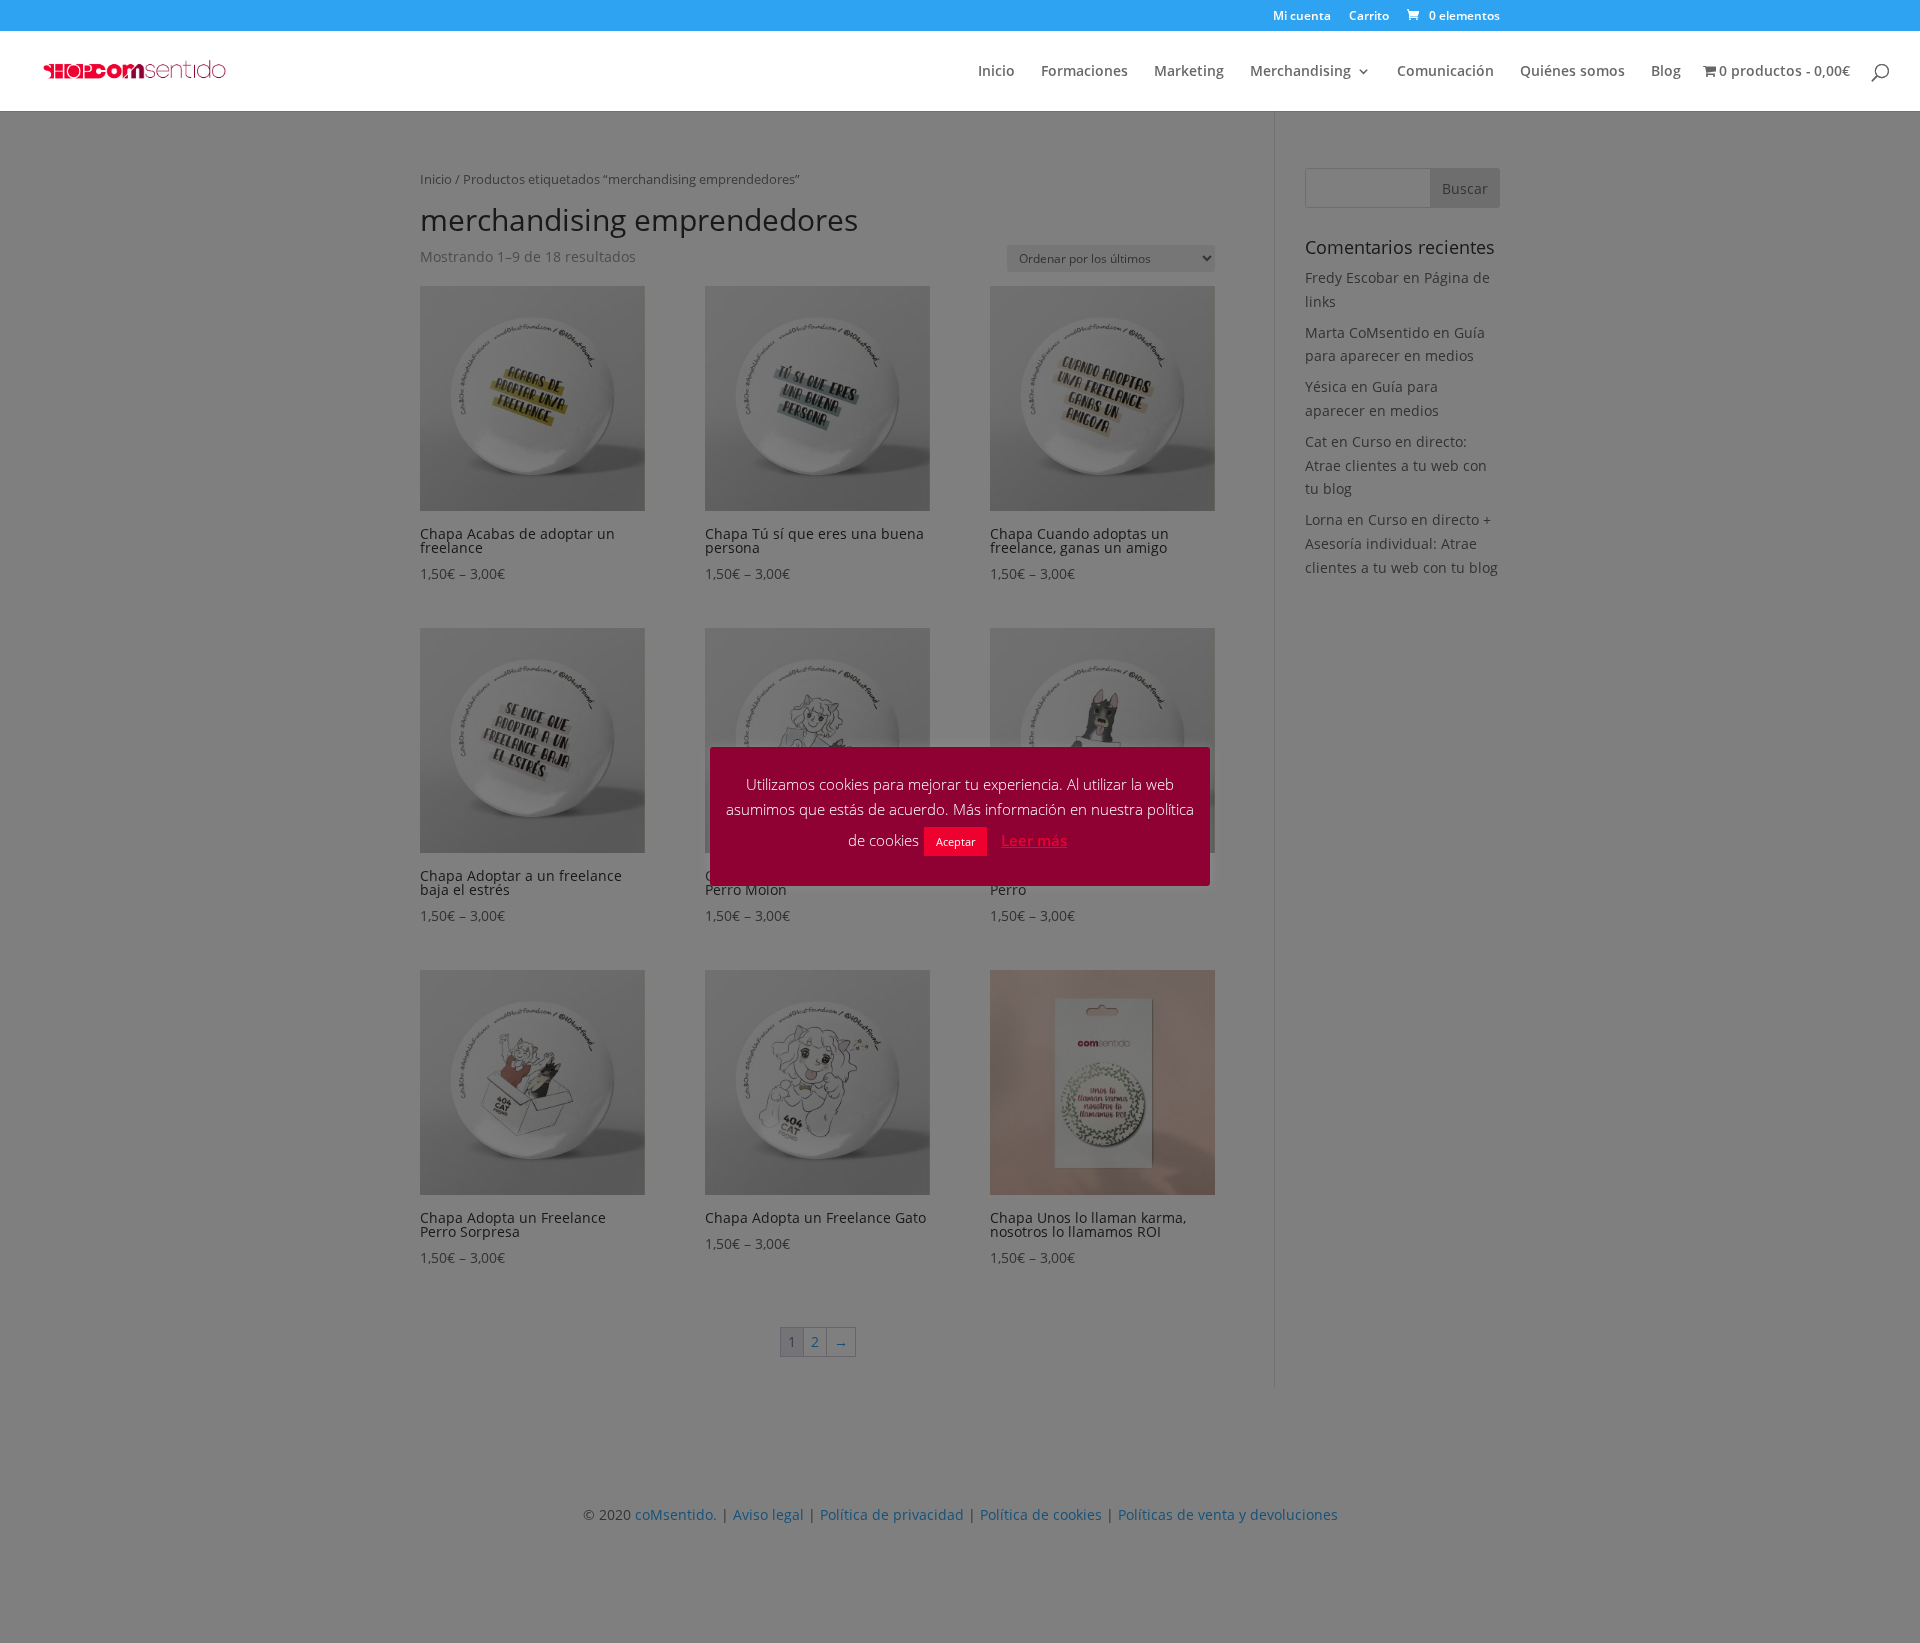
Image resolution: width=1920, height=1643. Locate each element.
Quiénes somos (1572, 72)
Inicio (996, 72)
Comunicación (1445, 72)
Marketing (1189, 72)
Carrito (1369, 17)
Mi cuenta (1302, 17)
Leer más (1034, 840)
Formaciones (1084, 72)
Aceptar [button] (955, 841)
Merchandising (1300, 72)
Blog (1666, 72)
